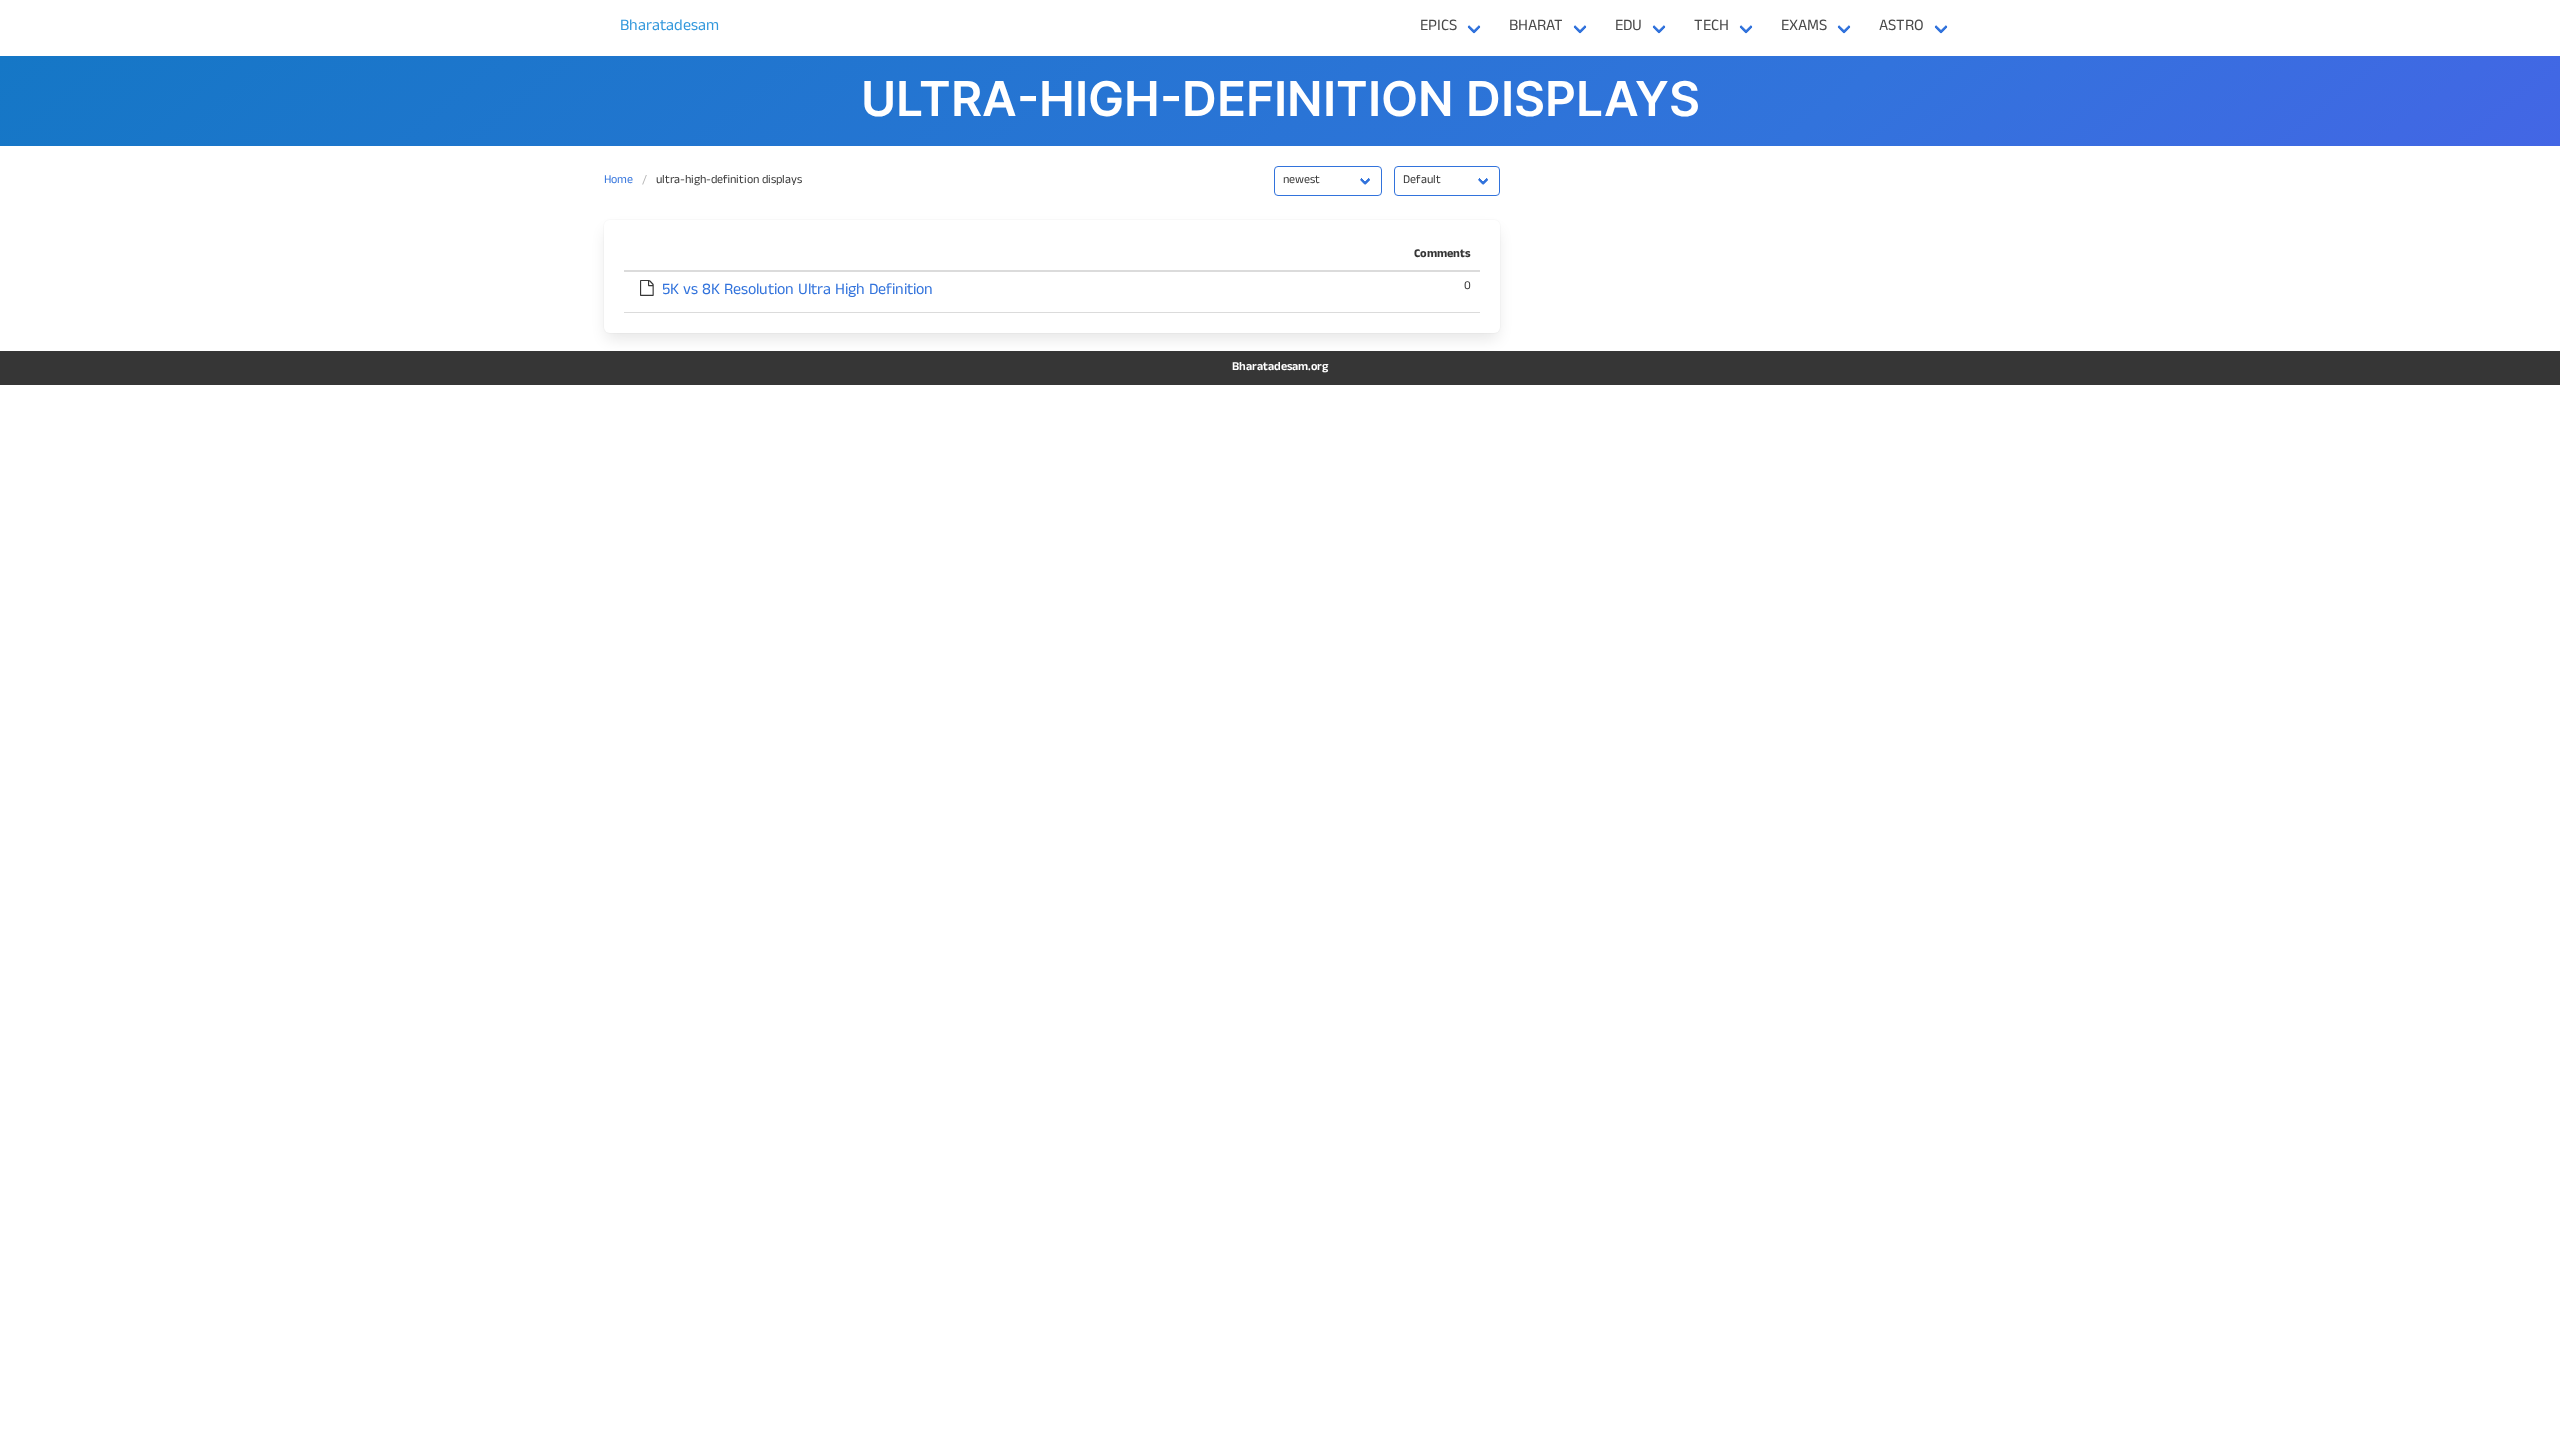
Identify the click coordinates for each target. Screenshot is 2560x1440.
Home (618, 181)
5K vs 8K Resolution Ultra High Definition (797, 292)
